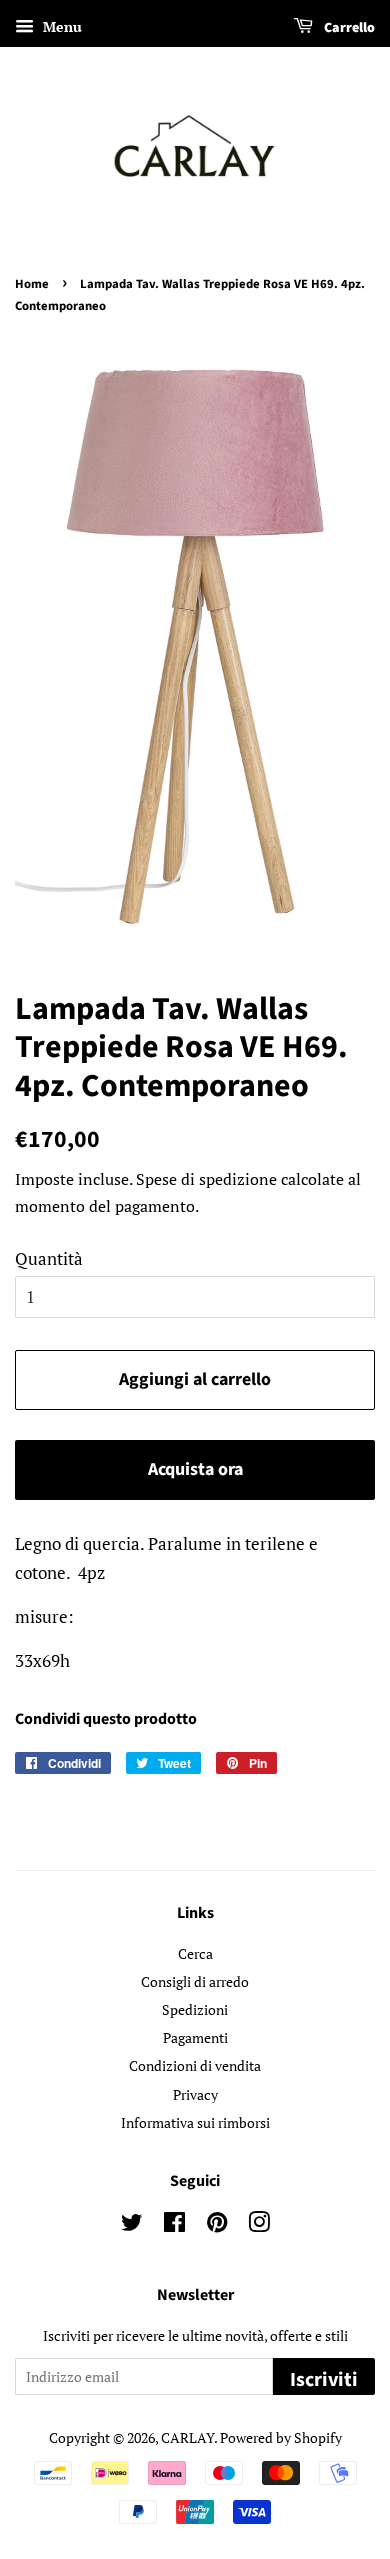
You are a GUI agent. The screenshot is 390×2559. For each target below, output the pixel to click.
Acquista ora (195, 1469)
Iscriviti (324, 2380)
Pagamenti (195, 2037)
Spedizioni (195, 2009)
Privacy (195, 2094)
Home (32, 284)
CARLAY (187, 2437)
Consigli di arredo (195, 1981)
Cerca (195, 1953)
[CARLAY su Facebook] (174, 2225)
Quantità (49, 1258)
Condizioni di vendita (195, 2065)
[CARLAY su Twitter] (132, 2225)
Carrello (348, 28)
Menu (60, 26)
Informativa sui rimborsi (195, 2122)
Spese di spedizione (206, 1179)
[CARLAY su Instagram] (259, 2225)
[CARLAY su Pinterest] (217, 2225)
